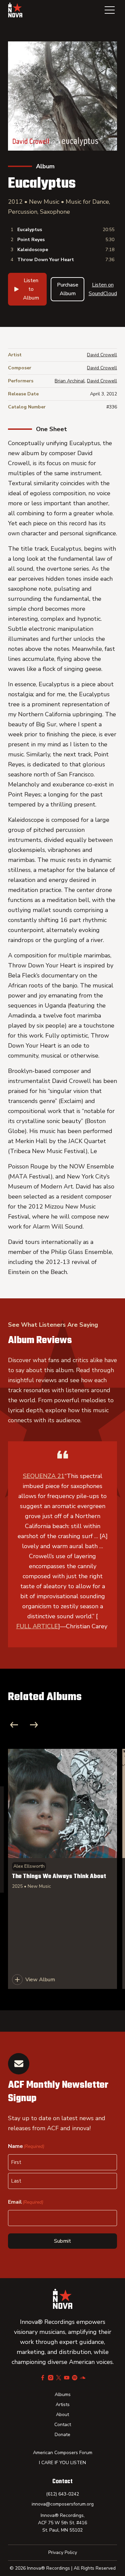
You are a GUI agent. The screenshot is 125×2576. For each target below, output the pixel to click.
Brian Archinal (70, 381)
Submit (62, 2241)
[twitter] (59, 2378)
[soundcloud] (83, 2378)
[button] (110, 10)
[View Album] (62, 1869)
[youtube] (67, 2378)
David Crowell (102, 355)
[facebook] (43, 2378)
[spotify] (75, 2378)
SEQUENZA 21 (44, 1476)
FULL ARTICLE (37, 1626)
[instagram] (51, 2378)
